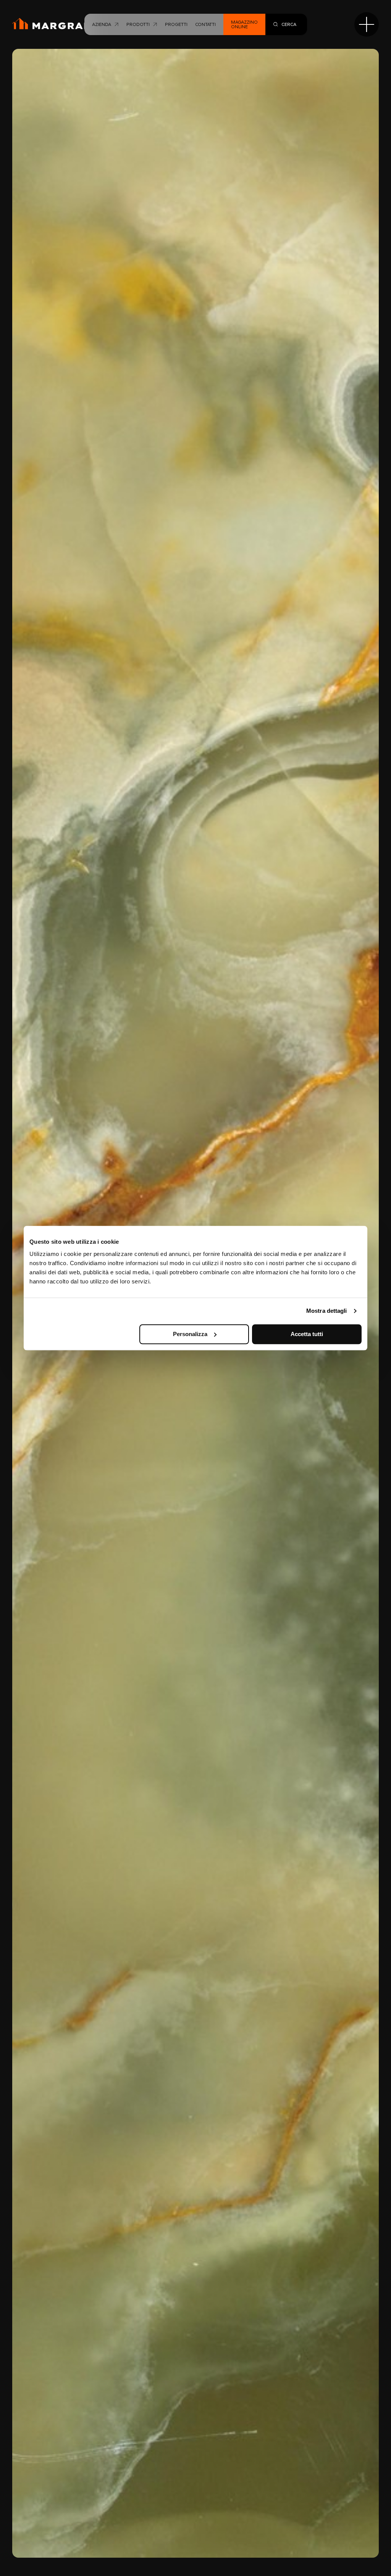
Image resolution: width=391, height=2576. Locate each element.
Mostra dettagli (327, 1311)
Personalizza (190, 1334)
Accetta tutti (307, 1334)
